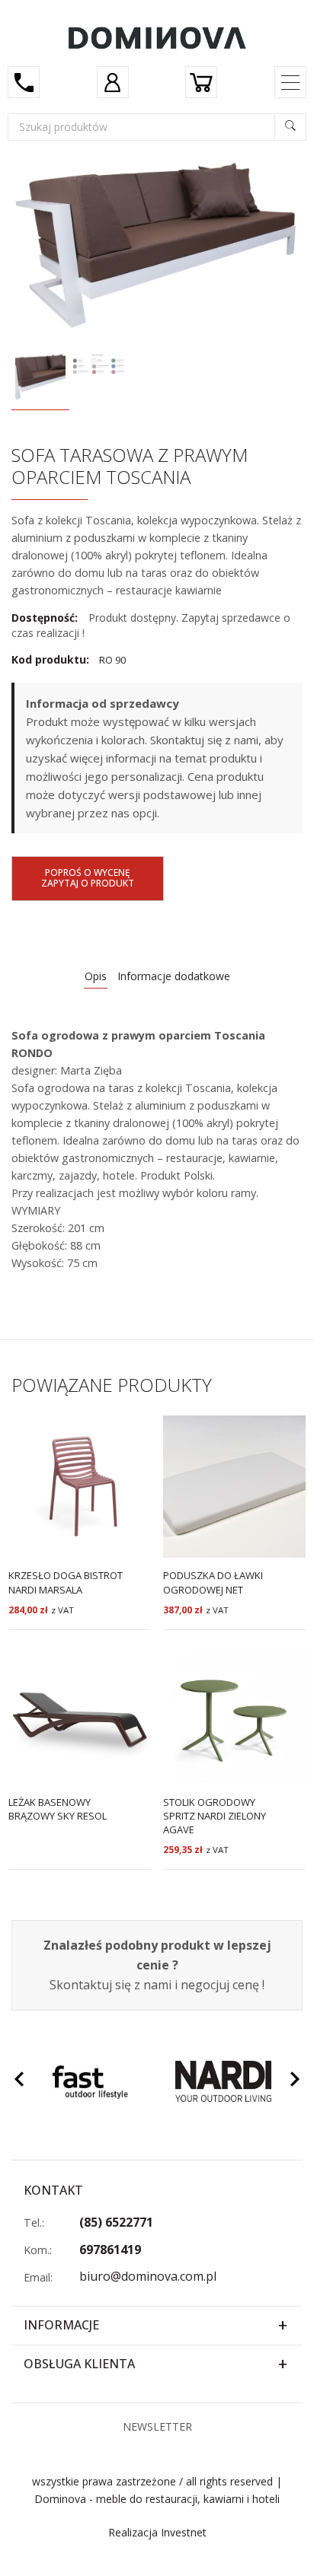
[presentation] (19, 2081)
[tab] (96, 977)
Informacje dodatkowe (174, 976)
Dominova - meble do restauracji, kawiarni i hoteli (157, 2499)
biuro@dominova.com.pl (148, 2276)
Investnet (184, 2532)
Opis (96, 976)
